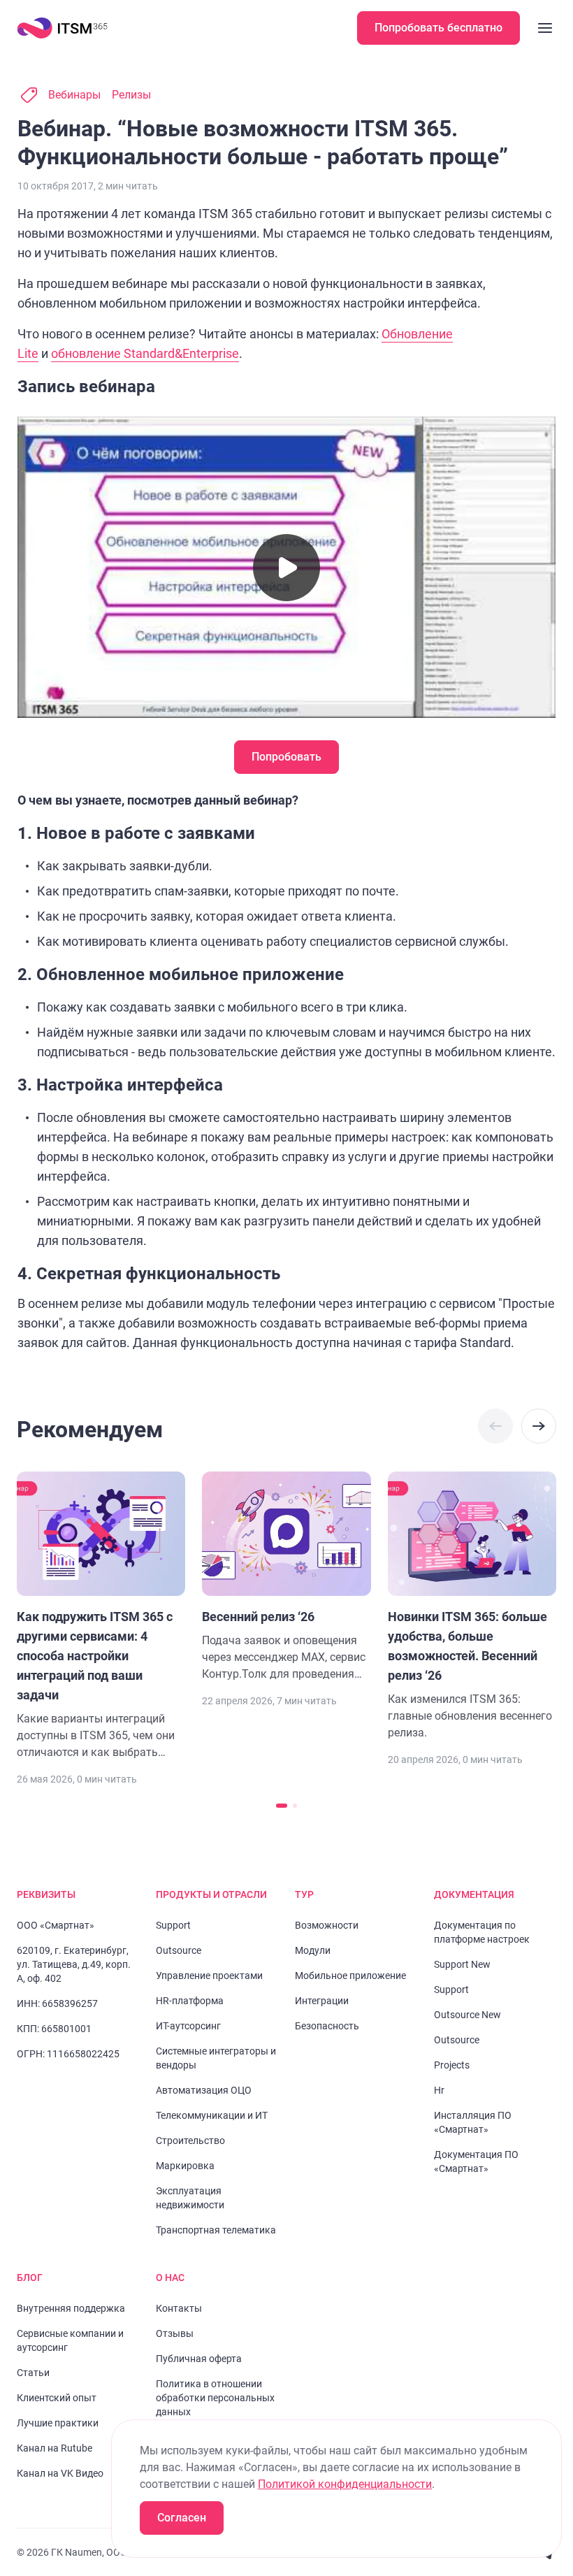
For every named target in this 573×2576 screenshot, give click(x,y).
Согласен (182, 2518)
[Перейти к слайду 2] (295, 1806)
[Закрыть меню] (545, 28)
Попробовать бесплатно (438, 28)
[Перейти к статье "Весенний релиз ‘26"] (286, 1577)
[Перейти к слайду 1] (282, 1806)
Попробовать (286, 757)
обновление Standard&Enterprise (145, 353)
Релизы (131, 95)
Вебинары (74, 95)
